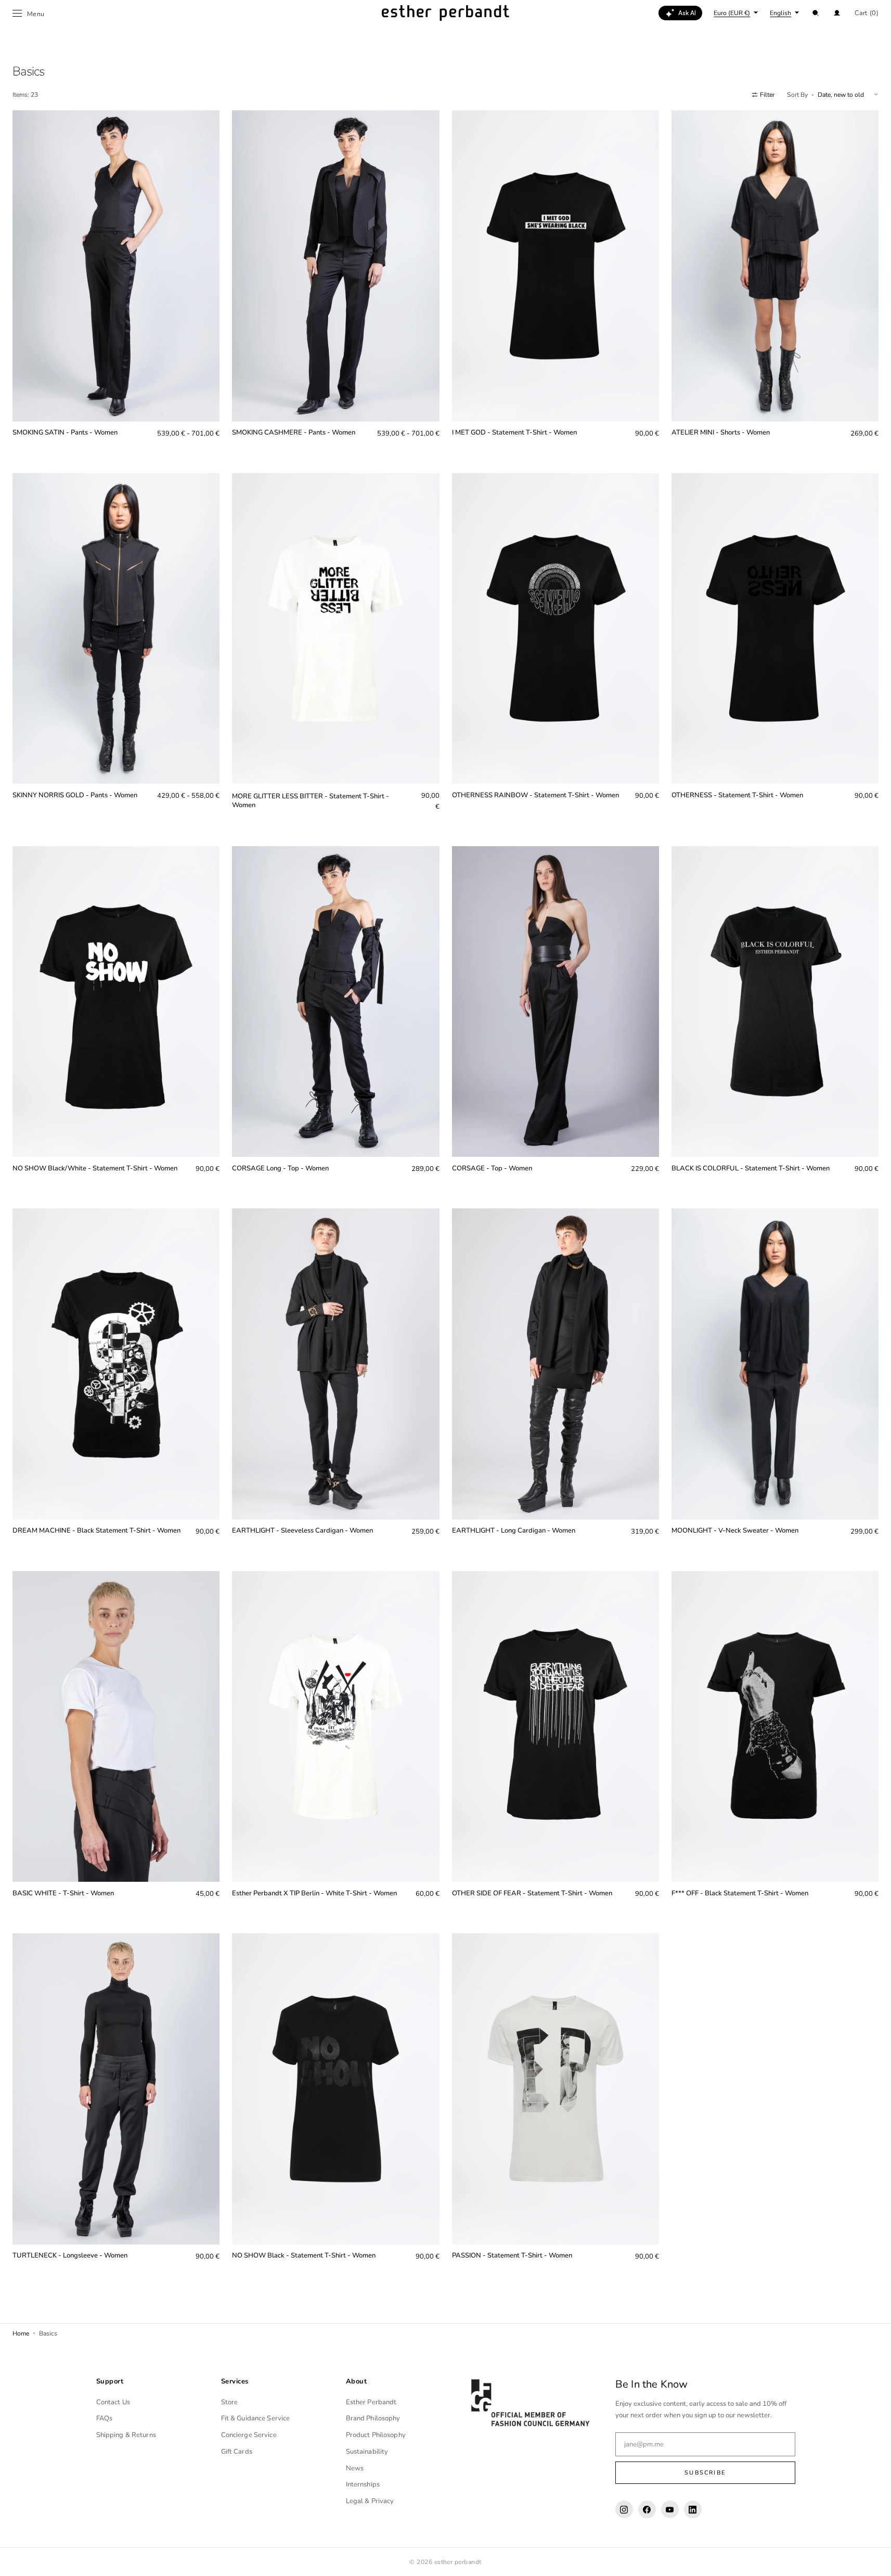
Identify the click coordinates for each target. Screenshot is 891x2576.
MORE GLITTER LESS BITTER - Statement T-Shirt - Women (311, 801)
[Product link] (116, 282)
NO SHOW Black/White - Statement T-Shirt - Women (95, 1169)
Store (230, 2402)
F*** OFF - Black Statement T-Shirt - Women (740, 1893)
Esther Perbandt (371, 2402)
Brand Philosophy (373, 2418)
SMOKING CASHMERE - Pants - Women (294, 433)
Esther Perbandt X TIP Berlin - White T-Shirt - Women (314, 1893)
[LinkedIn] (693, 2509)
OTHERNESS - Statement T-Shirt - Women (737, 795)
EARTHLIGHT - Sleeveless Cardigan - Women (302, 1531)
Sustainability (367, 2452)
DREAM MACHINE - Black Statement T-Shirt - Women (96, 1531)
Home (21, 2333)
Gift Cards (237, 2452)
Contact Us (113, 2402)
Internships (363, 2484)
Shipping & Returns (126, 2435)
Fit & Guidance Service (256, 2418)
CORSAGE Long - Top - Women (280, 1169)
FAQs (105, 2418)
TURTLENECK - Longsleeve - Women (70, 2256)
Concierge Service (249, 2435)
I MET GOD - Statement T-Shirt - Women (514, 433)
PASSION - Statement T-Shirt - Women (512, 2256)
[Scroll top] (875, 2560)
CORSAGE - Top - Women (492, 1169)
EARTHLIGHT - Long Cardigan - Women (514, 1531)
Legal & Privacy (370, 2501)
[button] (816, 13)
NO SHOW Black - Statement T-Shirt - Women (304, 2256)
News (355, 2468)
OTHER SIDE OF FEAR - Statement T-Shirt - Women (532, 1893)
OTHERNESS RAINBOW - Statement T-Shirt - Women (535, 795)
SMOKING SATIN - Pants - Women (65, 433)
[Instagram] (624, 2509)
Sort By (797, 95)
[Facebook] (647, 2509)
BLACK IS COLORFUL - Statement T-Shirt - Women (751, 1169)
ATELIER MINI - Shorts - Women (721, 433)
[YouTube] (670, 2509)
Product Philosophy (376, 2435)
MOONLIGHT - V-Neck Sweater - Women (735, 1531)
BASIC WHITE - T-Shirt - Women (63, 1893)
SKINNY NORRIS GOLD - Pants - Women (75, 795)
